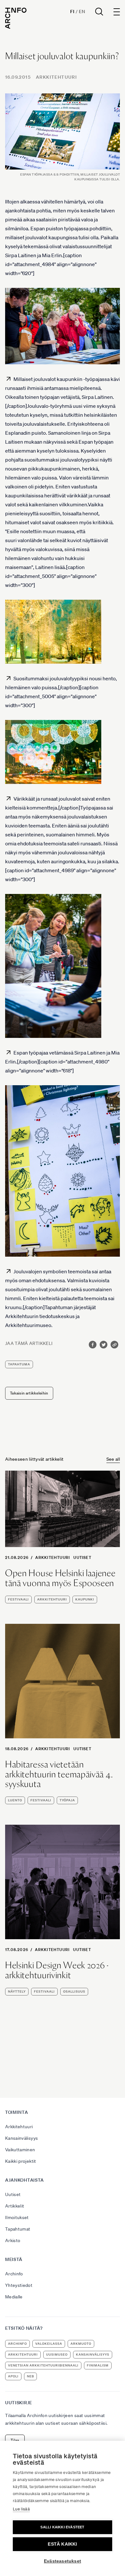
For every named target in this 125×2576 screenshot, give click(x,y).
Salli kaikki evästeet (62, 2527)
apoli (13, 2376)
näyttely (17, 1991)
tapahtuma (19, 1364)
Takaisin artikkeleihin (29, 1393)
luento (15, 1800)
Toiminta (17, 2112)
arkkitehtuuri (52, 1599)
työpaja (67, 1800)
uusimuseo (57, 2355)
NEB (30, 2376)
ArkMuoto (81, 2344)
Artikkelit (15, 2206)
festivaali (18, 1599)
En (82, 12)
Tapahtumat (18, 2229)
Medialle (14, 2297)
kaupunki (85, 1599)
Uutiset (82, 1557)
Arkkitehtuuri (56, 77)
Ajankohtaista (25, 2180)
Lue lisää (21, 2509)
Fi (72, 12)
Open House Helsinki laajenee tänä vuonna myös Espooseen (60, 1578)
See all (113, 1459)
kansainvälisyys (93, 2355)
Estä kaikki (62, 2544)
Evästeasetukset (63, 2561)
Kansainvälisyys (21, 2138)
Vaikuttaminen (20, 2150)
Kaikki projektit (21, 2161)
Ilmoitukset (17, 2217)
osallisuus (74, 1991)
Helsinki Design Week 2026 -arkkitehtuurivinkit (57, 1970)
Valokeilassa (49, 2344)
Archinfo (14, 2274)
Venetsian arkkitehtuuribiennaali (43, 2365)
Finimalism (98, 2365)
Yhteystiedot (19, 2285)
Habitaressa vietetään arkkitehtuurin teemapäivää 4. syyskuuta (59, 1774)
